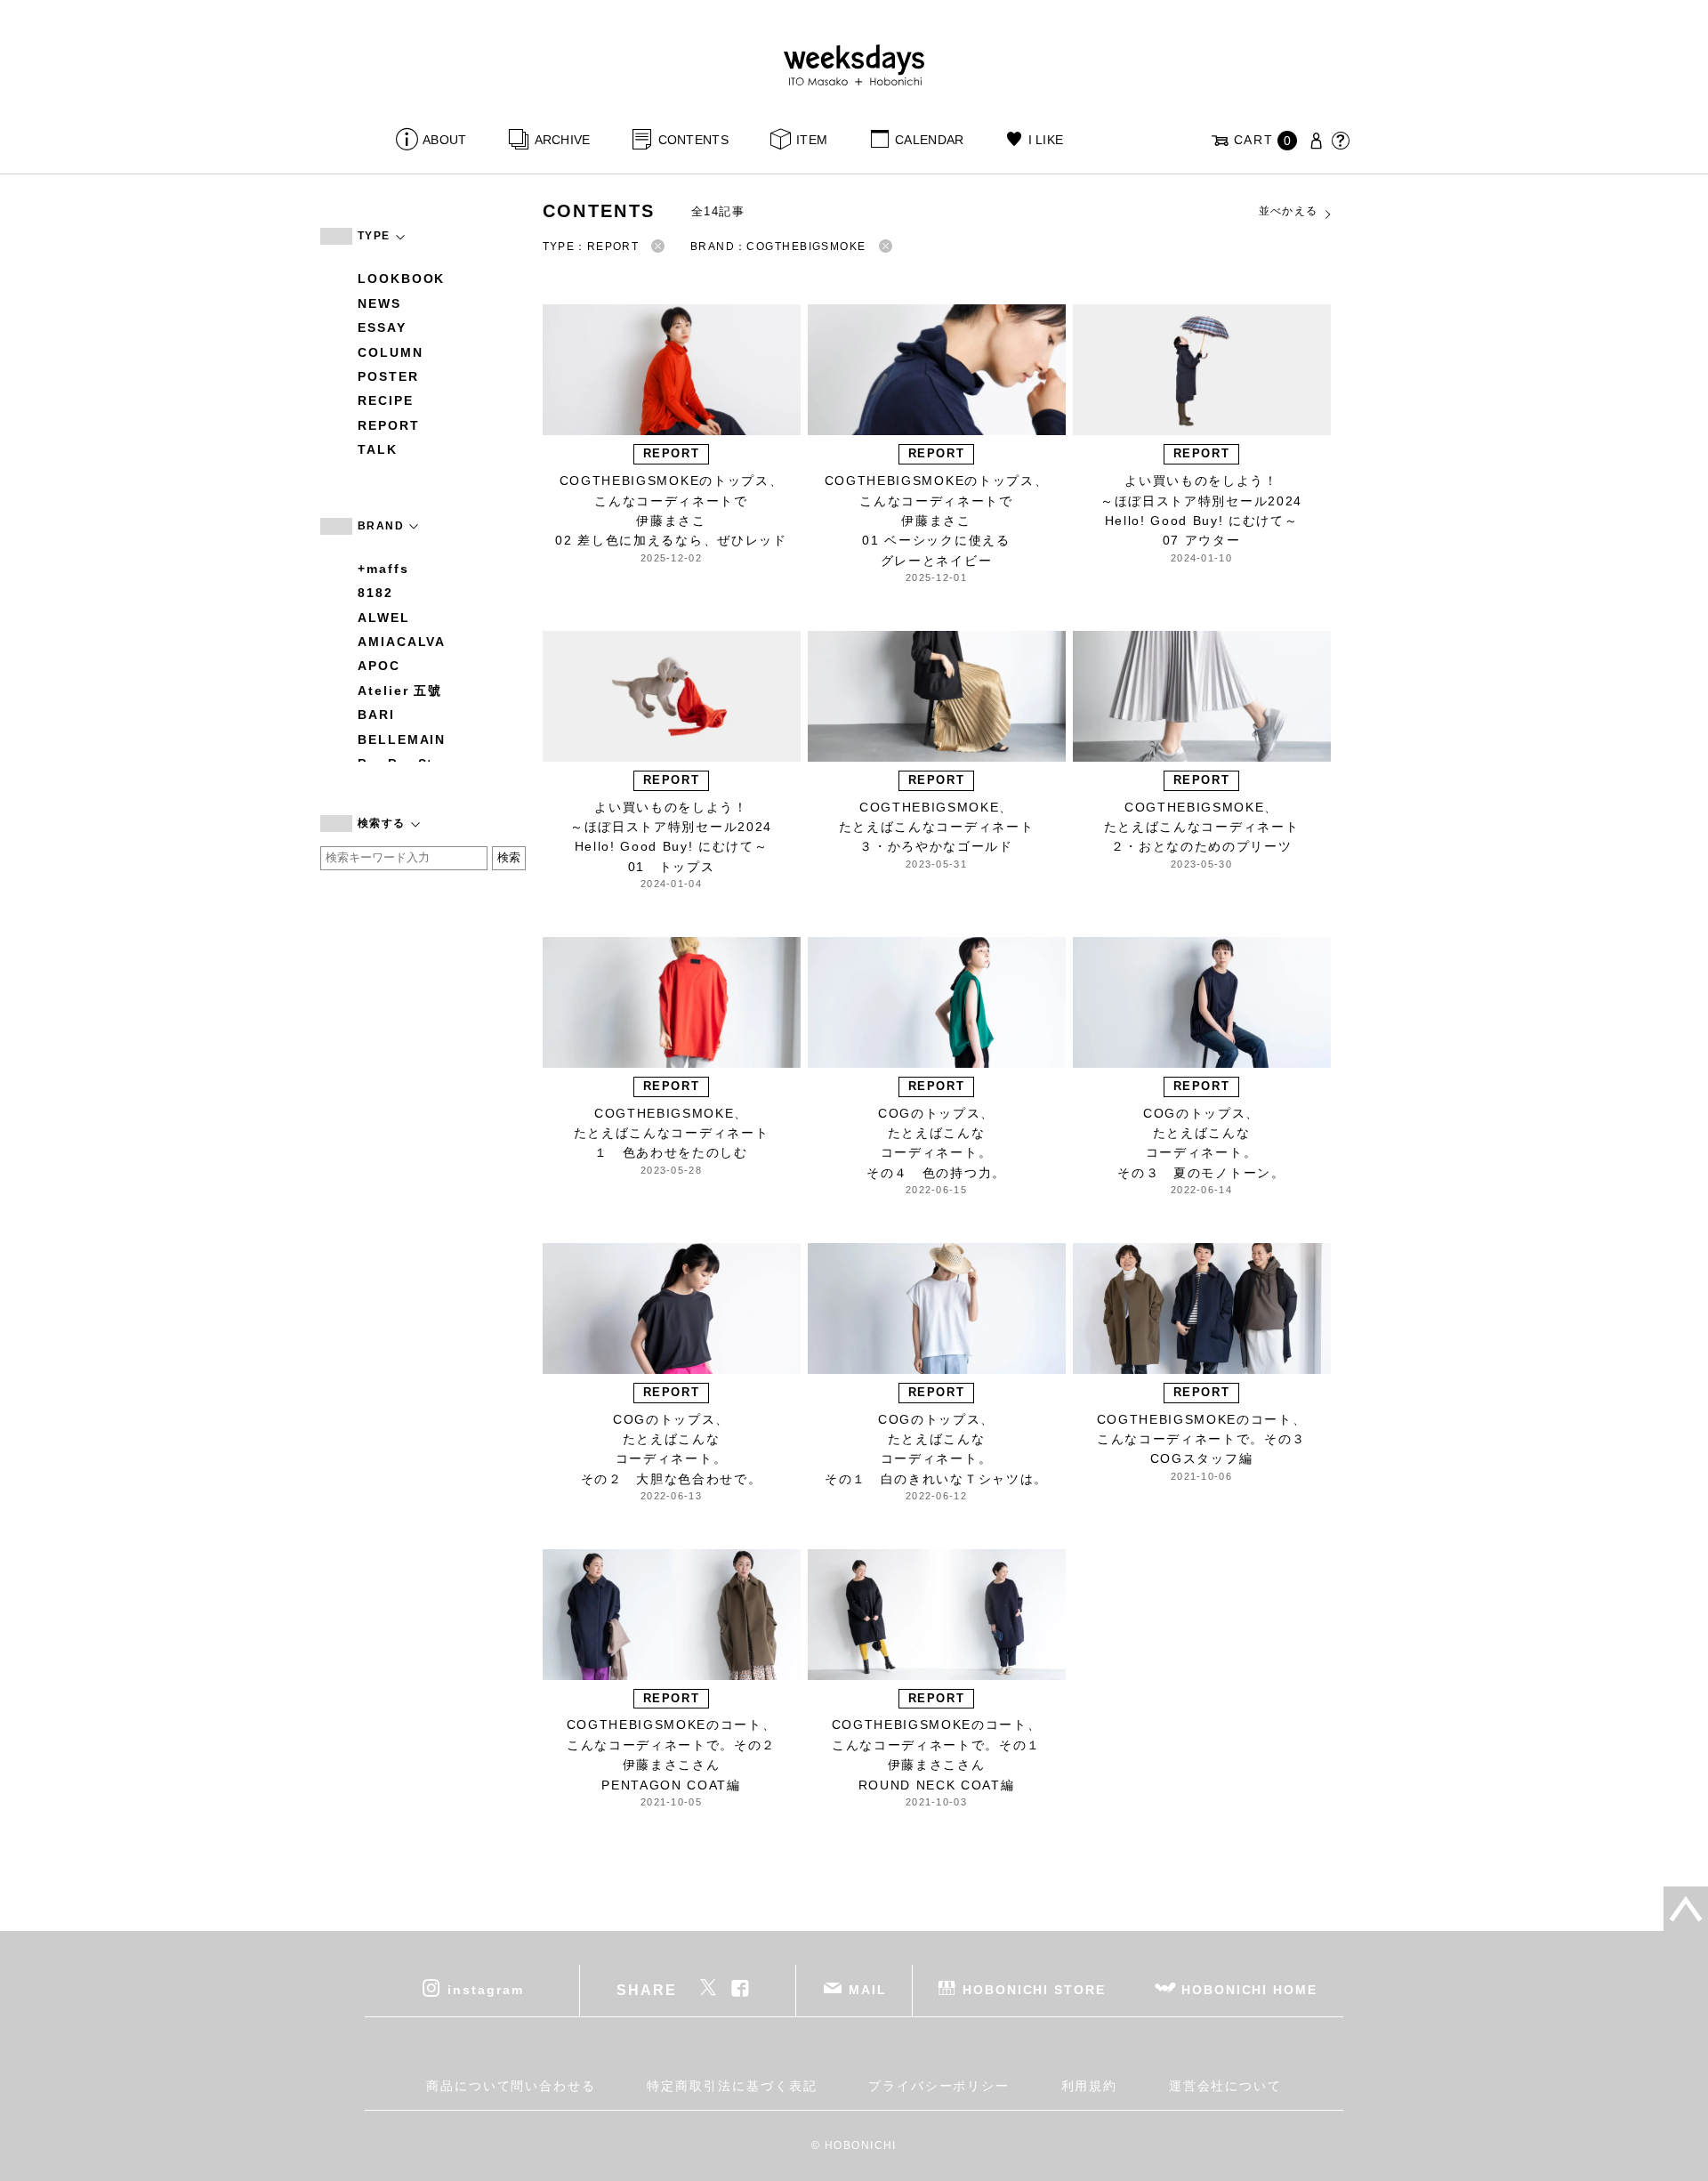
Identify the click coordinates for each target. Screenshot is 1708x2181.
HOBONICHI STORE (1034, 1989)
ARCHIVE (562, 140)
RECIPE (386, 400)
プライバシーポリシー (939, 2086)
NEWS (379, 303)
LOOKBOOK (401, 279)
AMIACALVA (402, 642)
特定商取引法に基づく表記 (732, 2086)
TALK (378, 449)
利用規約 (1090, 2086)
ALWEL (384, 618)
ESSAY (382, 327)
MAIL (868, 1989)
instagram (485, 1989)
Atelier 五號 (400, 691)
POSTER (388, 376)
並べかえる (1289, 211)
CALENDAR (929, 140)
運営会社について (1225, 2086)
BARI (376, 715)
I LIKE (1046, 140)
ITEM (812, 140)
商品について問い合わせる (511, 2086)
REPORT (389, 425)
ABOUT (444, 140)
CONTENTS (693, 140)
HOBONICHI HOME (1249, 1989)
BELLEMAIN (402, 739)
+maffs (383, 569)
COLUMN (391, 352)
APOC (379, 666)
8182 (375, 593)
